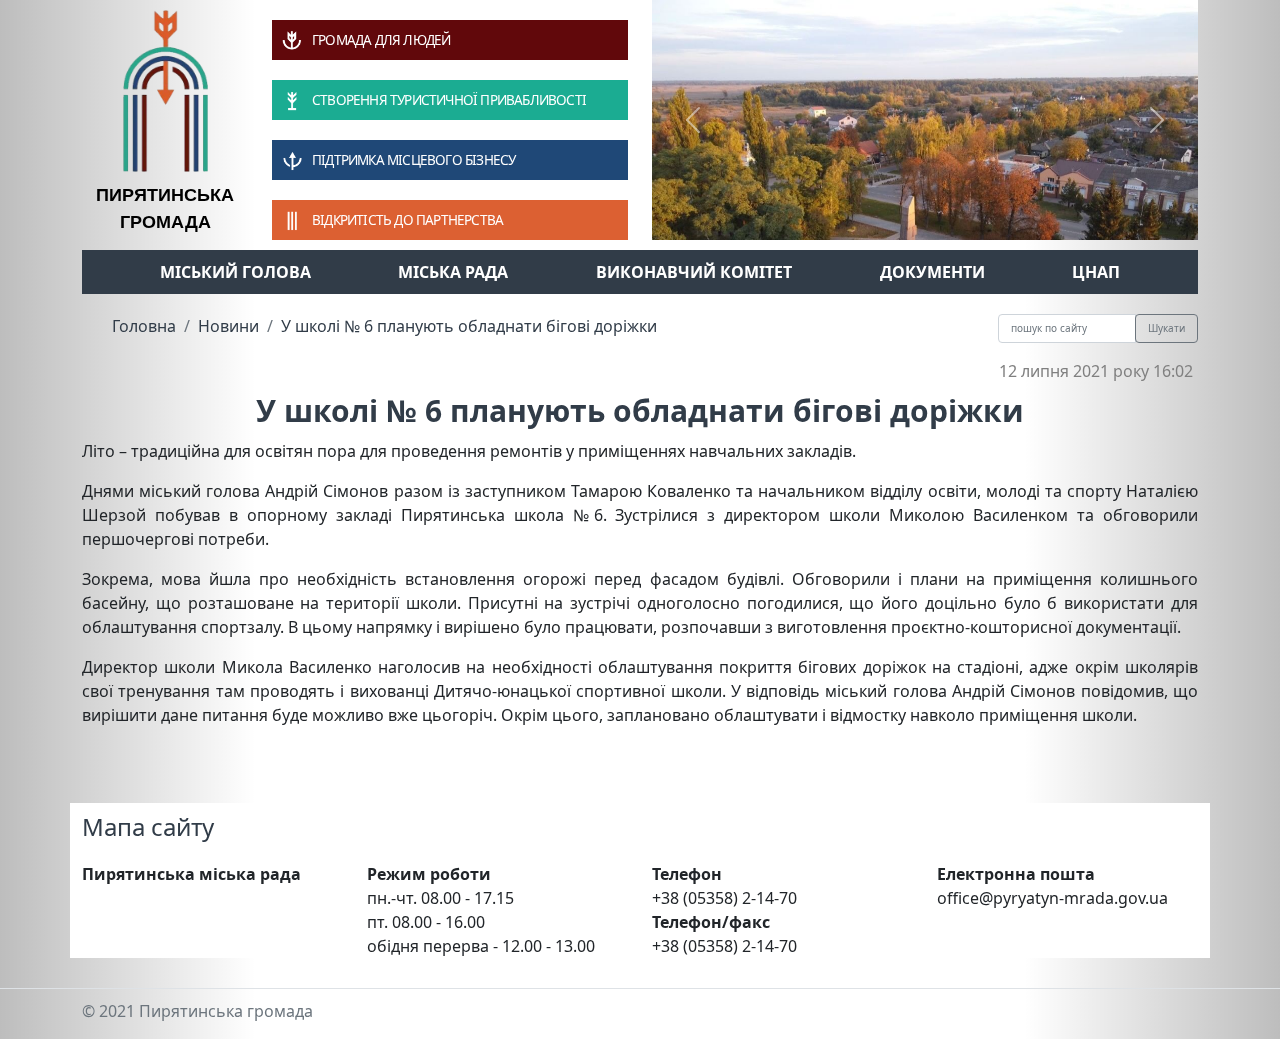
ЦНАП (1096, 272)
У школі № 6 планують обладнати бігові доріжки (469, 326)
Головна (144, 326)
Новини (228, 326)
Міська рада (453, 272)
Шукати (1166, 328)
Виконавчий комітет (694, 272)
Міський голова (235, 272)
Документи (932, 272)
